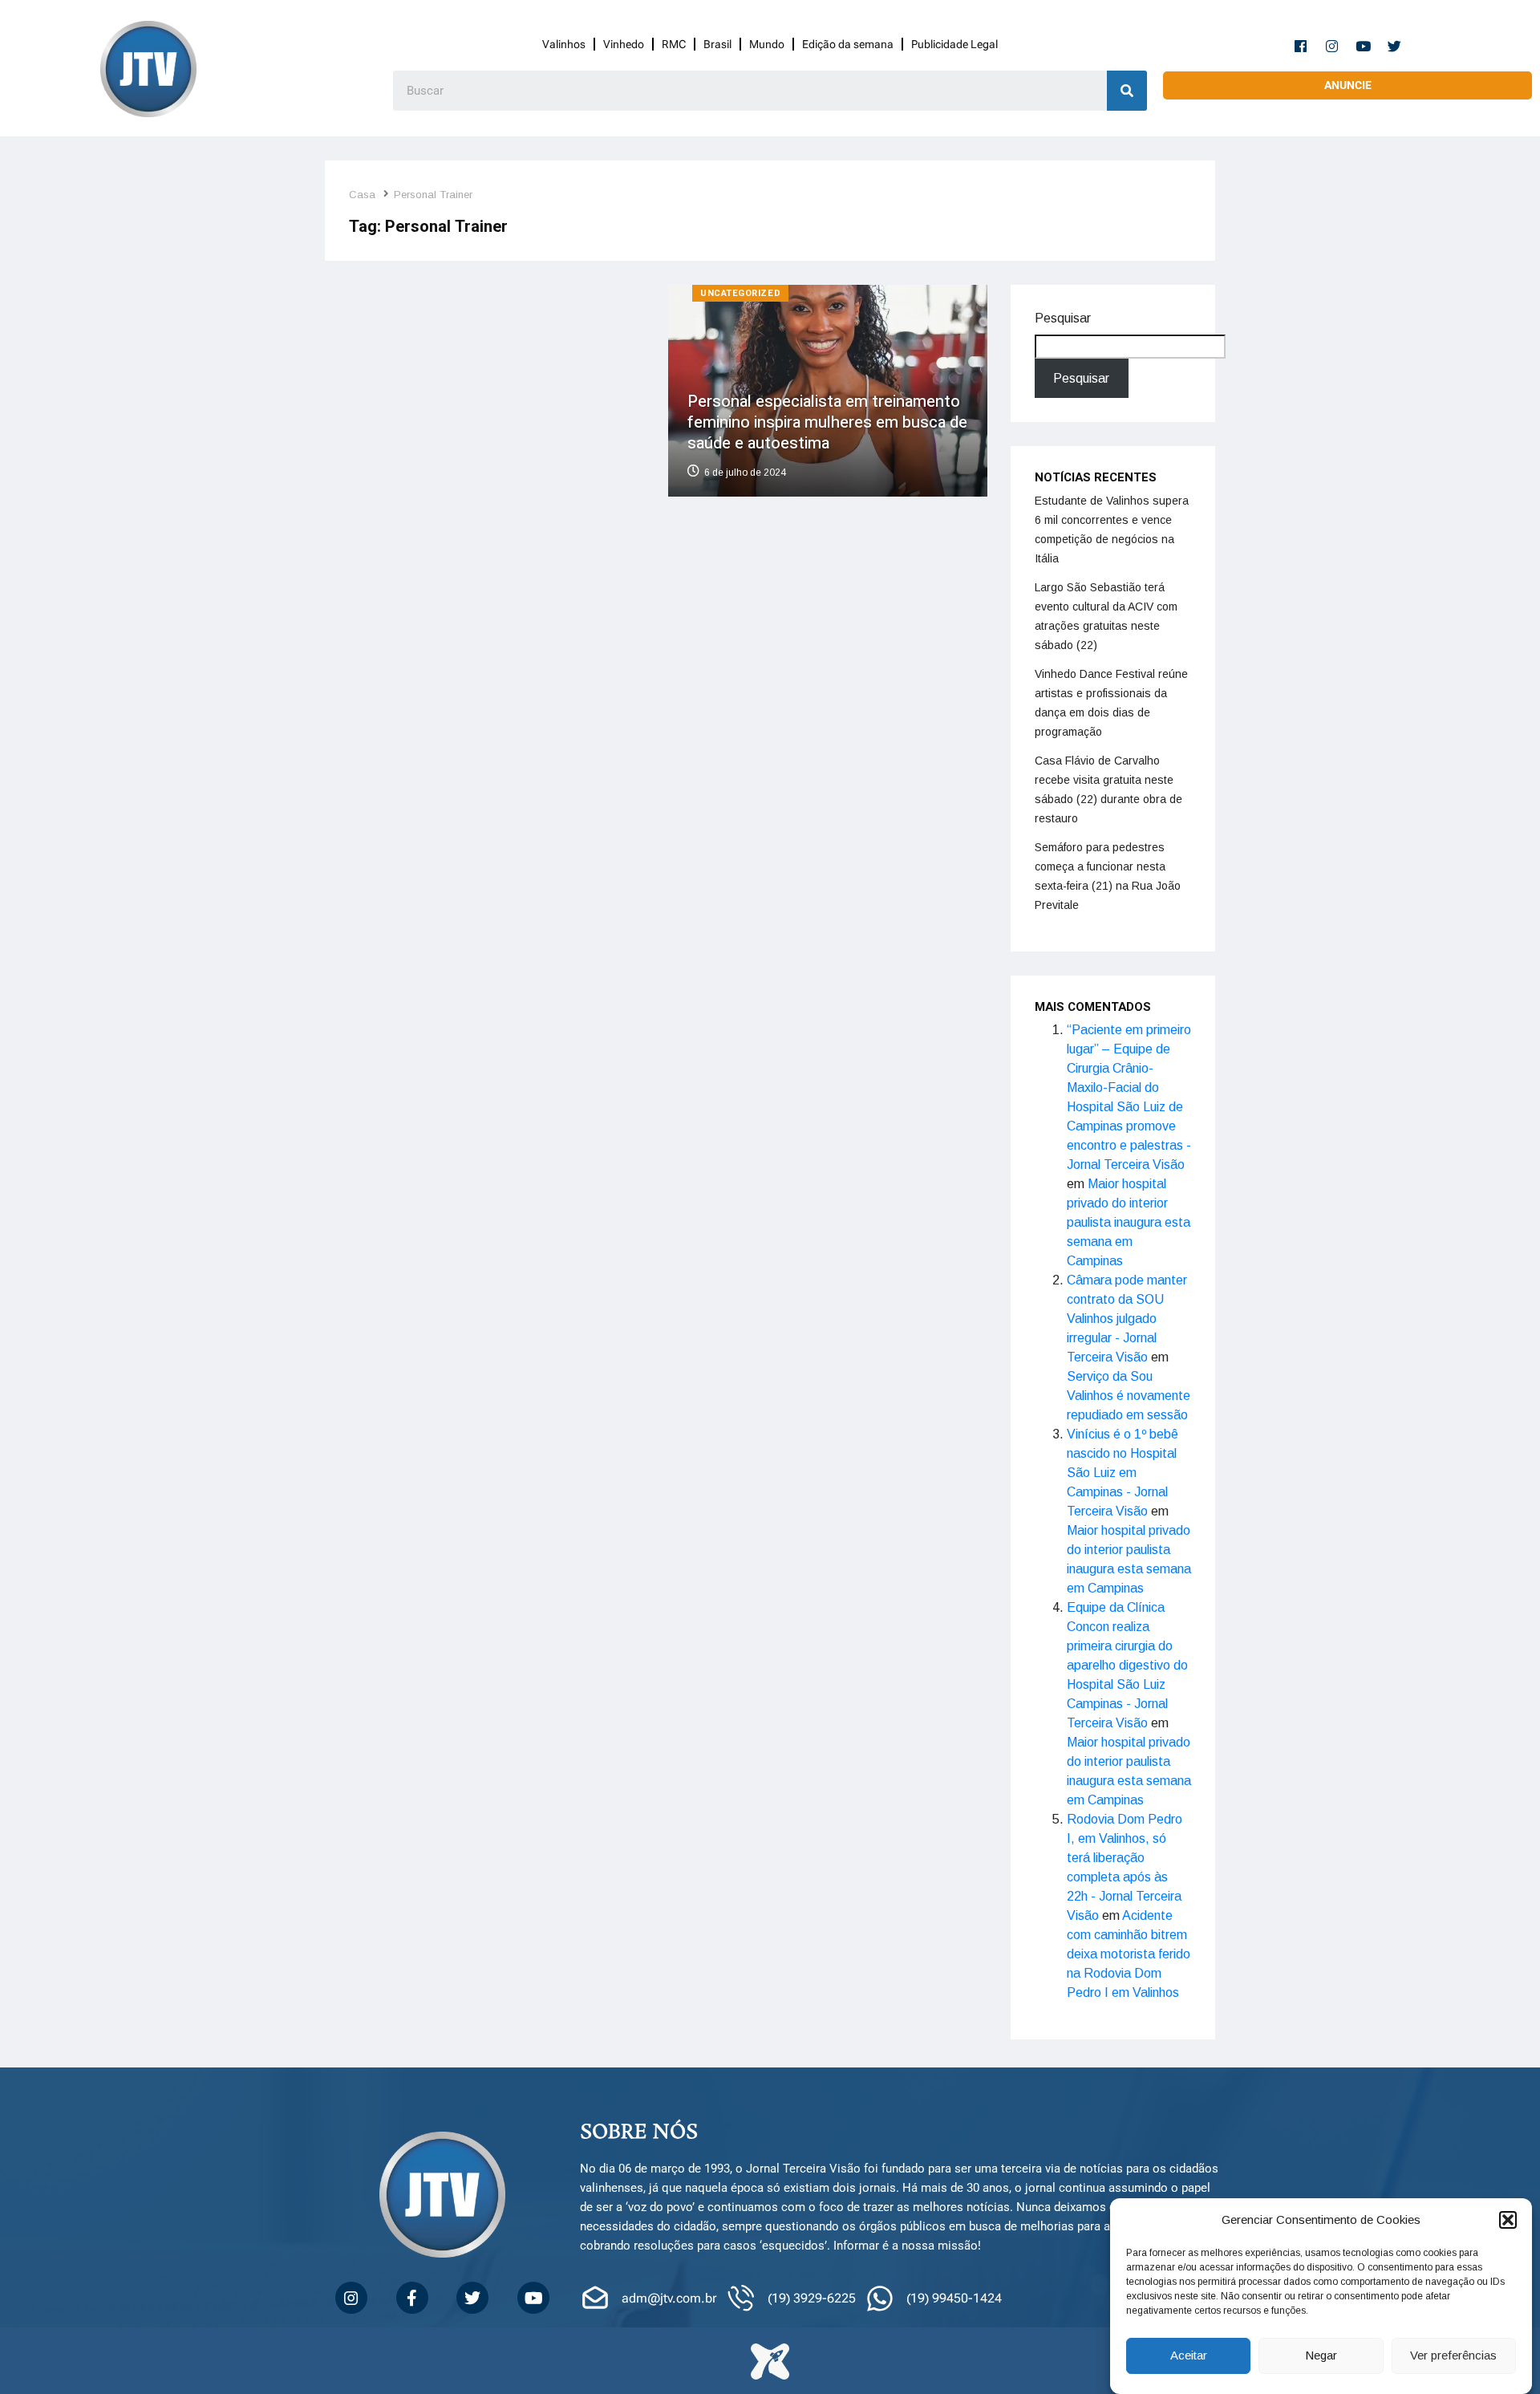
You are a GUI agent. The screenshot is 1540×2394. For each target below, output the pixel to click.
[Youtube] (1364, 46)
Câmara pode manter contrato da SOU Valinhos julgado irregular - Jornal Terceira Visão (1127, 1319)
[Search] (1127, 91)
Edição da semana (848, 44)
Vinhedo (624, 44)
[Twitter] (1395, 46)
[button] (1508, 2220)
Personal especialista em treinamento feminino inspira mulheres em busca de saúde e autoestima (827, 422)
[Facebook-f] (1301, 46)
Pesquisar (1063, 318)
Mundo (767, 44)
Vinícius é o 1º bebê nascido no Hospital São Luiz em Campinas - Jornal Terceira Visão (1123, 1473)
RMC (674, 44)
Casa (362, 195)
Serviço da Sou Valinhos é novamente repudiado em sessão (1129, 1396)
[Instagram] (1332, 46)
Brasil (717, 44)
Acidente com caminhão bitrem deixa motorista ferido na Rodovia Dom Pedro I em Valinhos (1129, 1954)
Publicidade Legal (954, 44)
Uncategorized (740, 293)
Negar (1321, 2356)
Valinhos (564, 44)
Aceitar (1189, 2356)
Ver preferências (1453, 2356)
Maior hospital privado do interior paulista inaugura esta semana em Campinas (1129, 1222)
